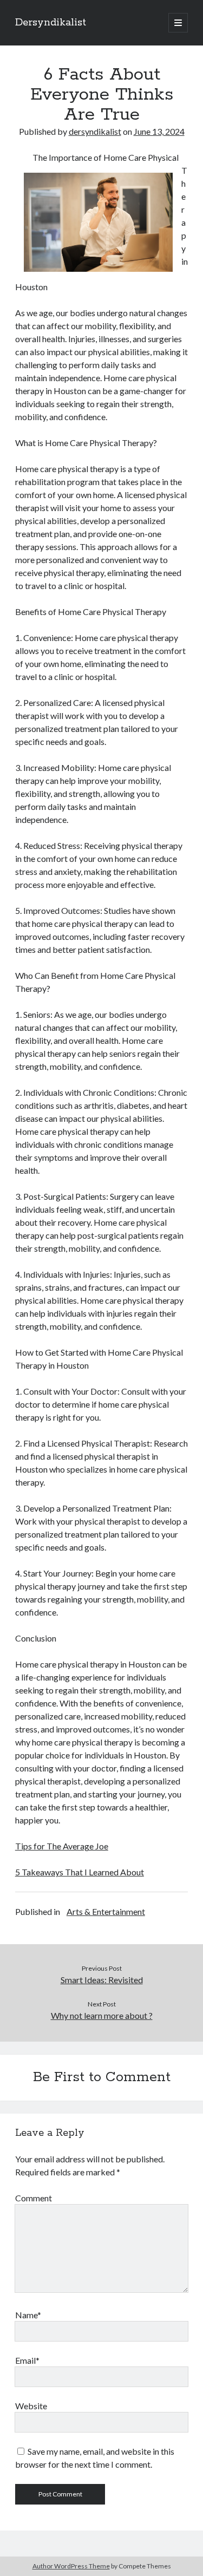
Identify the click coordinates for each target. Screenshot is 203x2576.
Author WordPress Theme (71, 2566)
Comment (34, 2198)
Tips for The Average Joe (62, 1846)
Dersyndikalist (51, 23)
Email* (27, 2360)
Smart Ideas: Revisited (102, 1980)
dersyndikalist (95, 131)
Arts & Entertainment (106, 1911)
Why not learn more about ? (102, 2015)
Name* (28, 2315)
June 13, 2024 (159, 131)
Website (31, 2406)
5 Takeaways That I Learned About (80, 1872)
